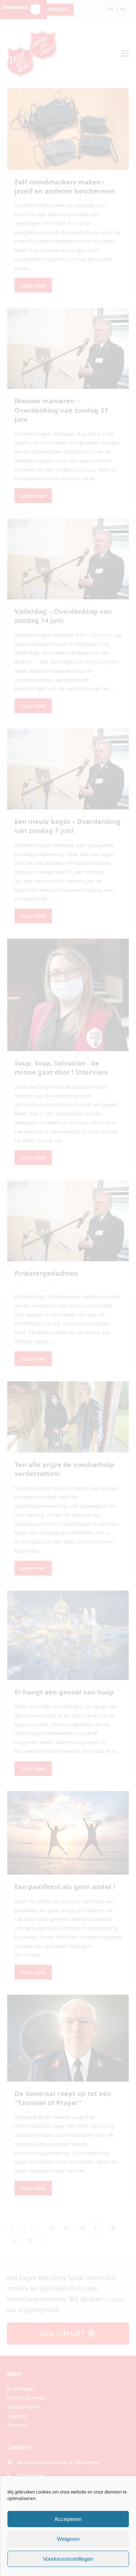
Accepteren (68, 2519)
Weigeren (68, 2539)
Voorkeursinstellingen (68, 2559)
